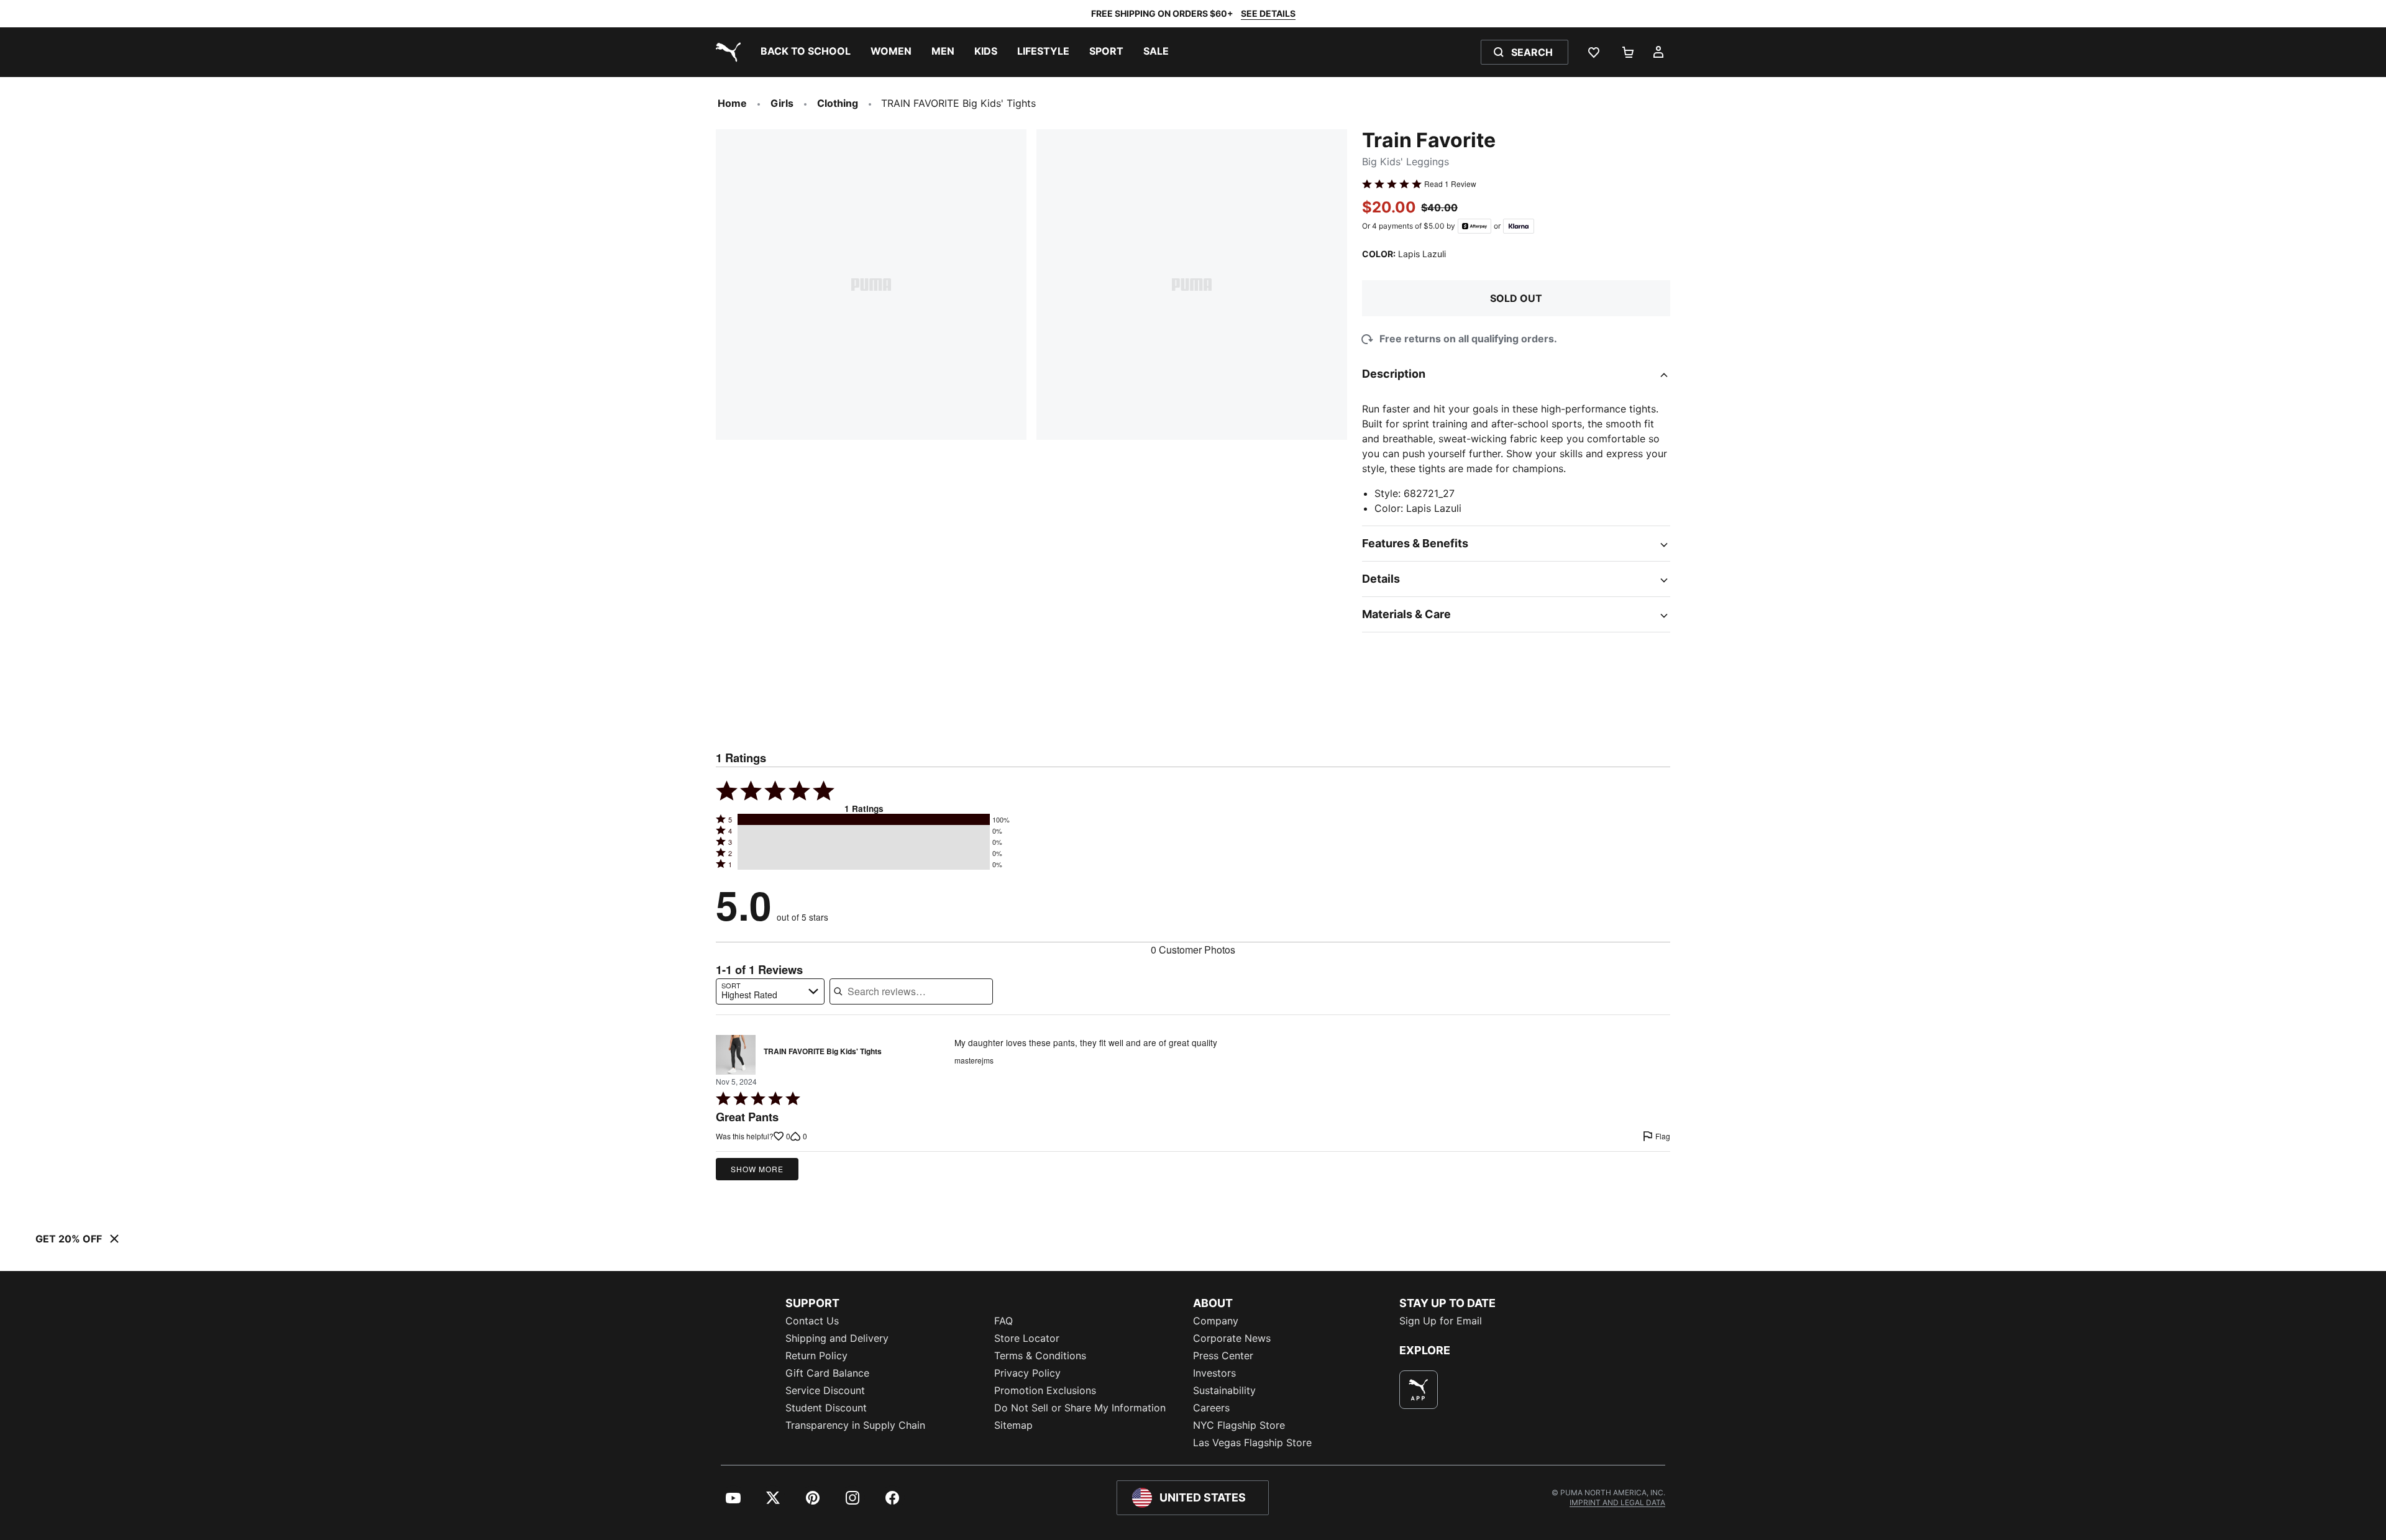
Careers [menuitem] (1211, 1408)
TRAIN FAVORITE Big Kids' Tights (823, 1052)
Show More (757, 1169)
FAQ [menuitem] (1003, 1321)
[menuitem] (806, 52)
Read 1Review (1450, 184)
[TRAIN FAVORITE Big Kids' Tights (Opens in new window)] (736, 1055)
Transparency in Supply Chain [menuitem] (855, 1425)
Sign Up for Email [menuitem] (1441, 1321)
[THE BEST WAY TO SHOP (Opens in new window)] (1419, 1390)
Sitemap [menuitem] (1013, 1425)
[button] (864, 819)
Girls (782, 103)
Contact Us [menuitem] (812, 1321)
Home (732, 103)
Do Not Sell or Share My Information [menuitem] (1080, 1408)
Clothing (838, 103)
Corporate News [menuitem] (1232, 1338)
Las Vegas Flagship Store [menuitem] (1252, 1442)
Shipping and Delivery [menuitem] (837, 1338)
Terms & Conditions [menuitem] (1040, 1355)
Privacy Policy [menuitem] (1027, 1373)
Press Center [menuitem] (1223, 1355)
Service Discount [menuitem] (825, 1390)
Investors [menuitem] (1214, 1373)
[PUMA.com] (726, 52)
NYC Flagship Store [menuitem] (1239, 1425)
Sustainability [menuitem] (1224, 1390)
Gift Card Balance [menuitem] (827, 1373)
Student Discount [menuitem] (826, 1408)
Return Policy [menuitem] (816, 1355)
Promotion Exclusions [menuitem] (1045, 1390)
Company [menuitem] (1216, 1321)
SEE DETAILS (1268, 13)
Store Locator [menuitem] (1027, 1338)
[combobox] (770, 991)
